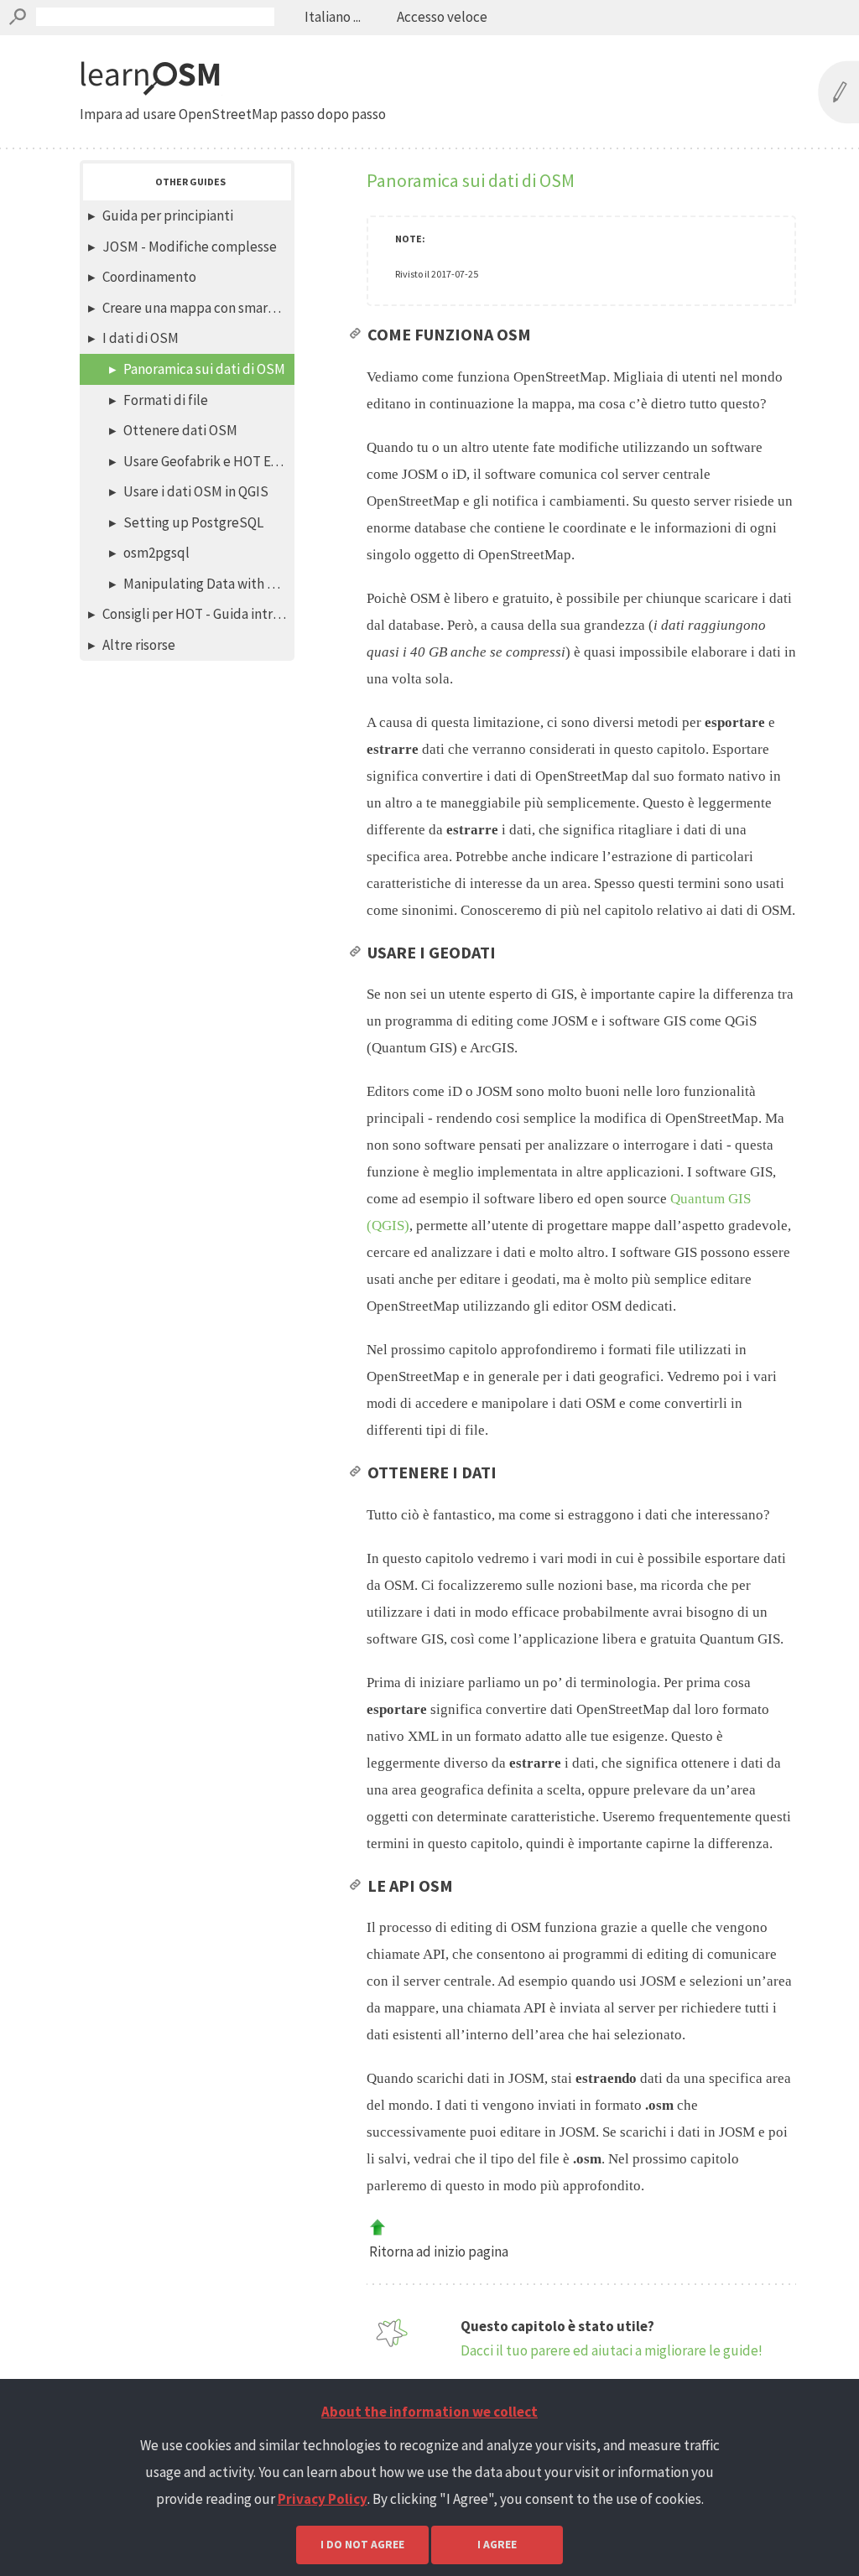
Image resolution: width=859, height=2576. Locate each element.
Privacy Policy (323, 2499)
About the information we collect (429, 2412)
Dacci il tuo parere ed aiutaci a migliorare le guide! (612, 2350)
